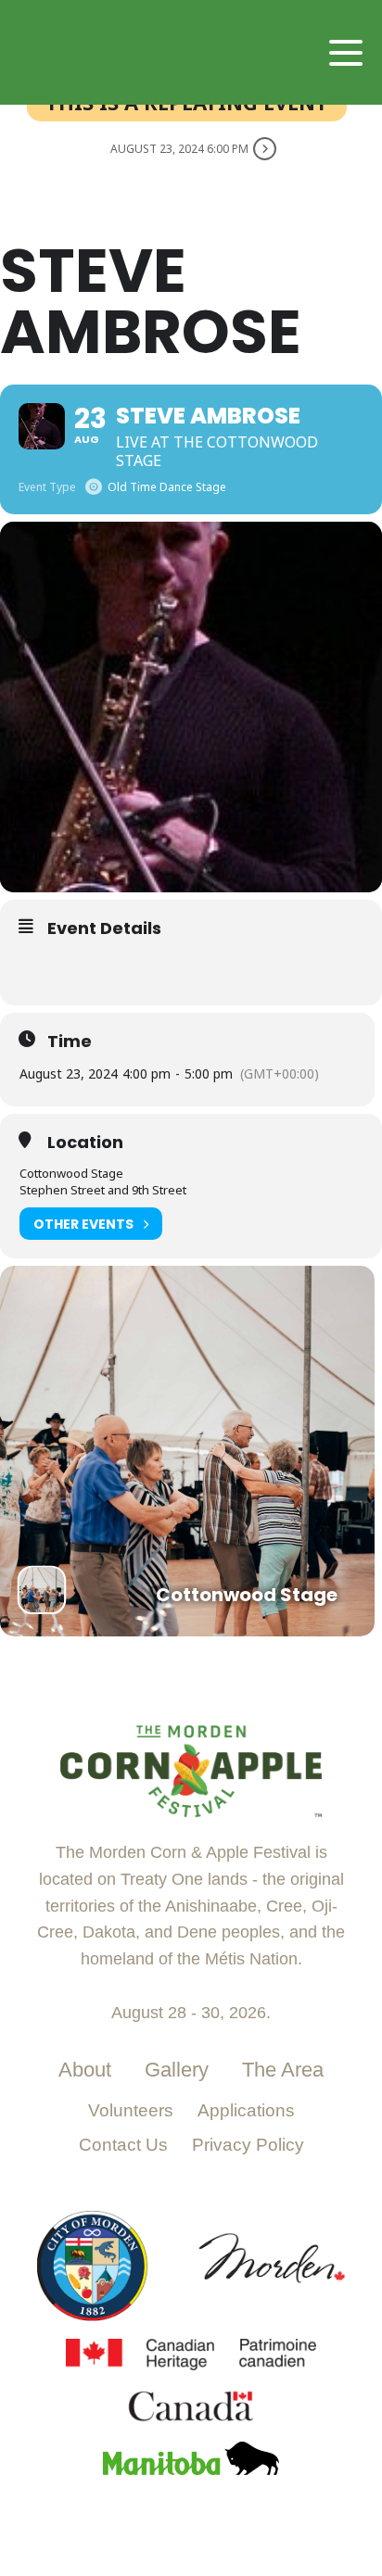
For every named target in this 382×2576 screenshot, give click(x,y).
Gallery (177, 2070)
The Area (283, 2070)
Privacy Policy (248, 2145)
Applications (246, 2110)
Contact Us (123, 2145)
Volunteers (131, 2110)
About (85, 2070)
